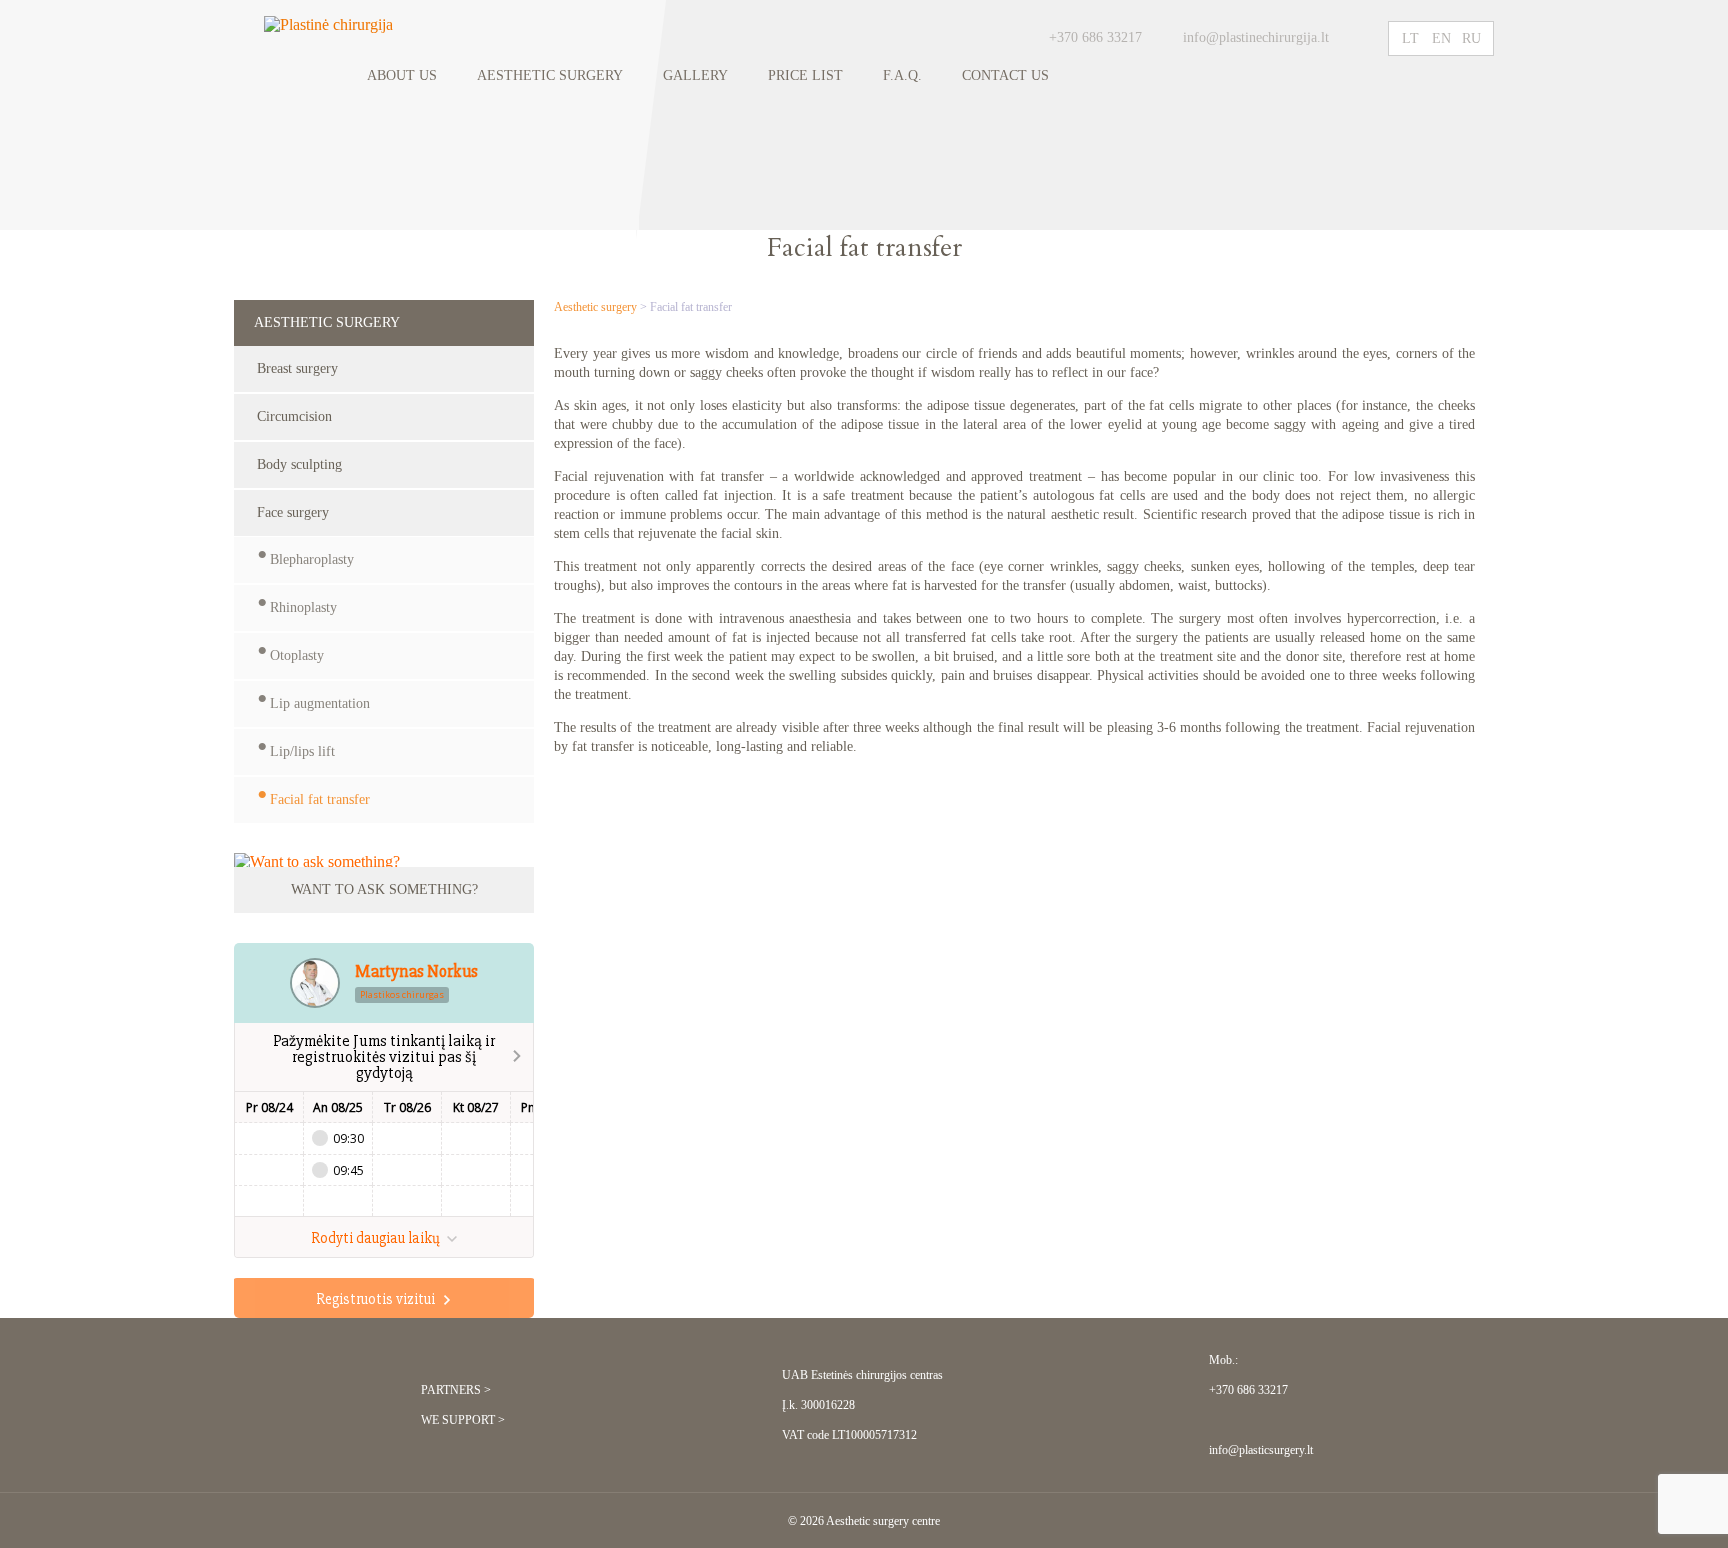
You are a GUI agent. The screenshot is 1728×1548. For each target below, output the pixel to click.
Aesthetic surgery (550, 75)
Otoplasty (297, 655)
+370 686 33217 (1095, 37)
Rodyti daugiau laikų (377, 1238)
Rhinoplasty (303, 607)
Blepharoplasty (312, 559)
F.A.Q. (902, 75)
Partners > (456, 1390)
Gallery (695, 75)
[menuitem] (1411, 38)
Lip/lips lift (302, 751)
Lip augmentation (320, 703)
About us (402, 75)
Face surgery (293, 512)
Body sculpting (299, 464)
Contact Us (1005, 75)
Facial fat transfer (320, 799)
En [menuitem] (1441, 38)
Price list (805, 75)
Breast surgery (297, 368)
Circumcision (294, 416)
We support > (463, 1420)
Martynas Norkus (416, 971)
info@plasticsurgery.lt (1261, 1450)
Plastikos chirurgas (402, 994)
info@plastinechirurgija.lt (1258, 37)
